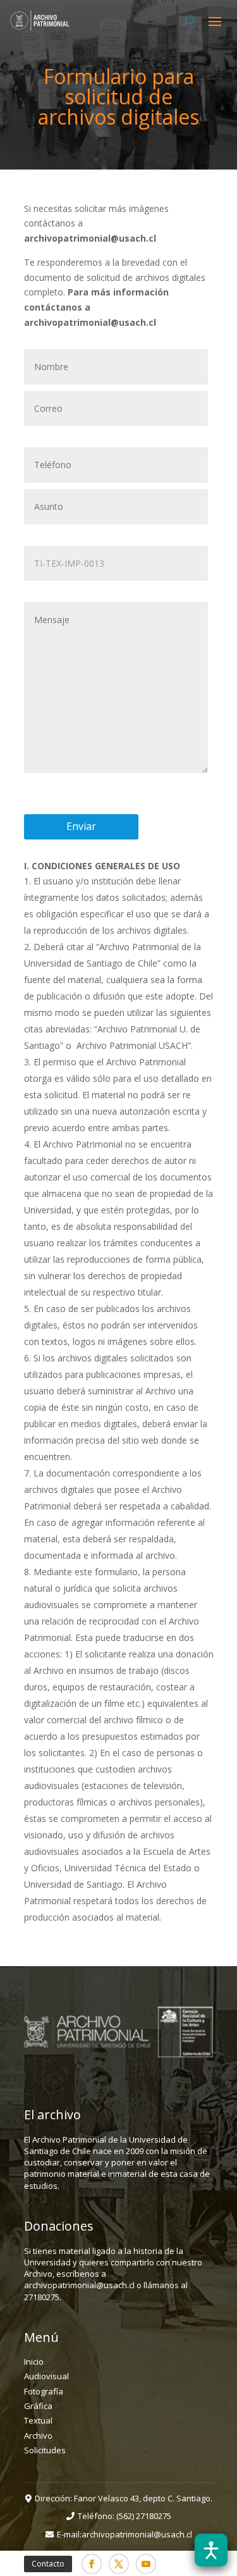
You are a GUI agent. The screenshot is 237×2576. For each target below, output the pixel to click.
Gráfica (38, 2406)
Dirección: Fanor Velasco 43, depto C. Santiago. (124, 2498)
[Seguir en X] (119, 2564)
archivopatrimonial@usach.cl (137, 2534)
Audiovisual (46, 2376)
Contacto (48, 2564)
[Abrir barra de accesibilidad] (211, 2550)
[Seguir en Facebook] (92, 2564)
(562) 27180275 (144, 2516)
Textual (38, 2420)
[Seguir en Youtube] (146, 2564)
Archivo (38, 2436)
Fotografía (44, 2391)
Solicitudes (45, 2450)
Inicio (34, 2362)
